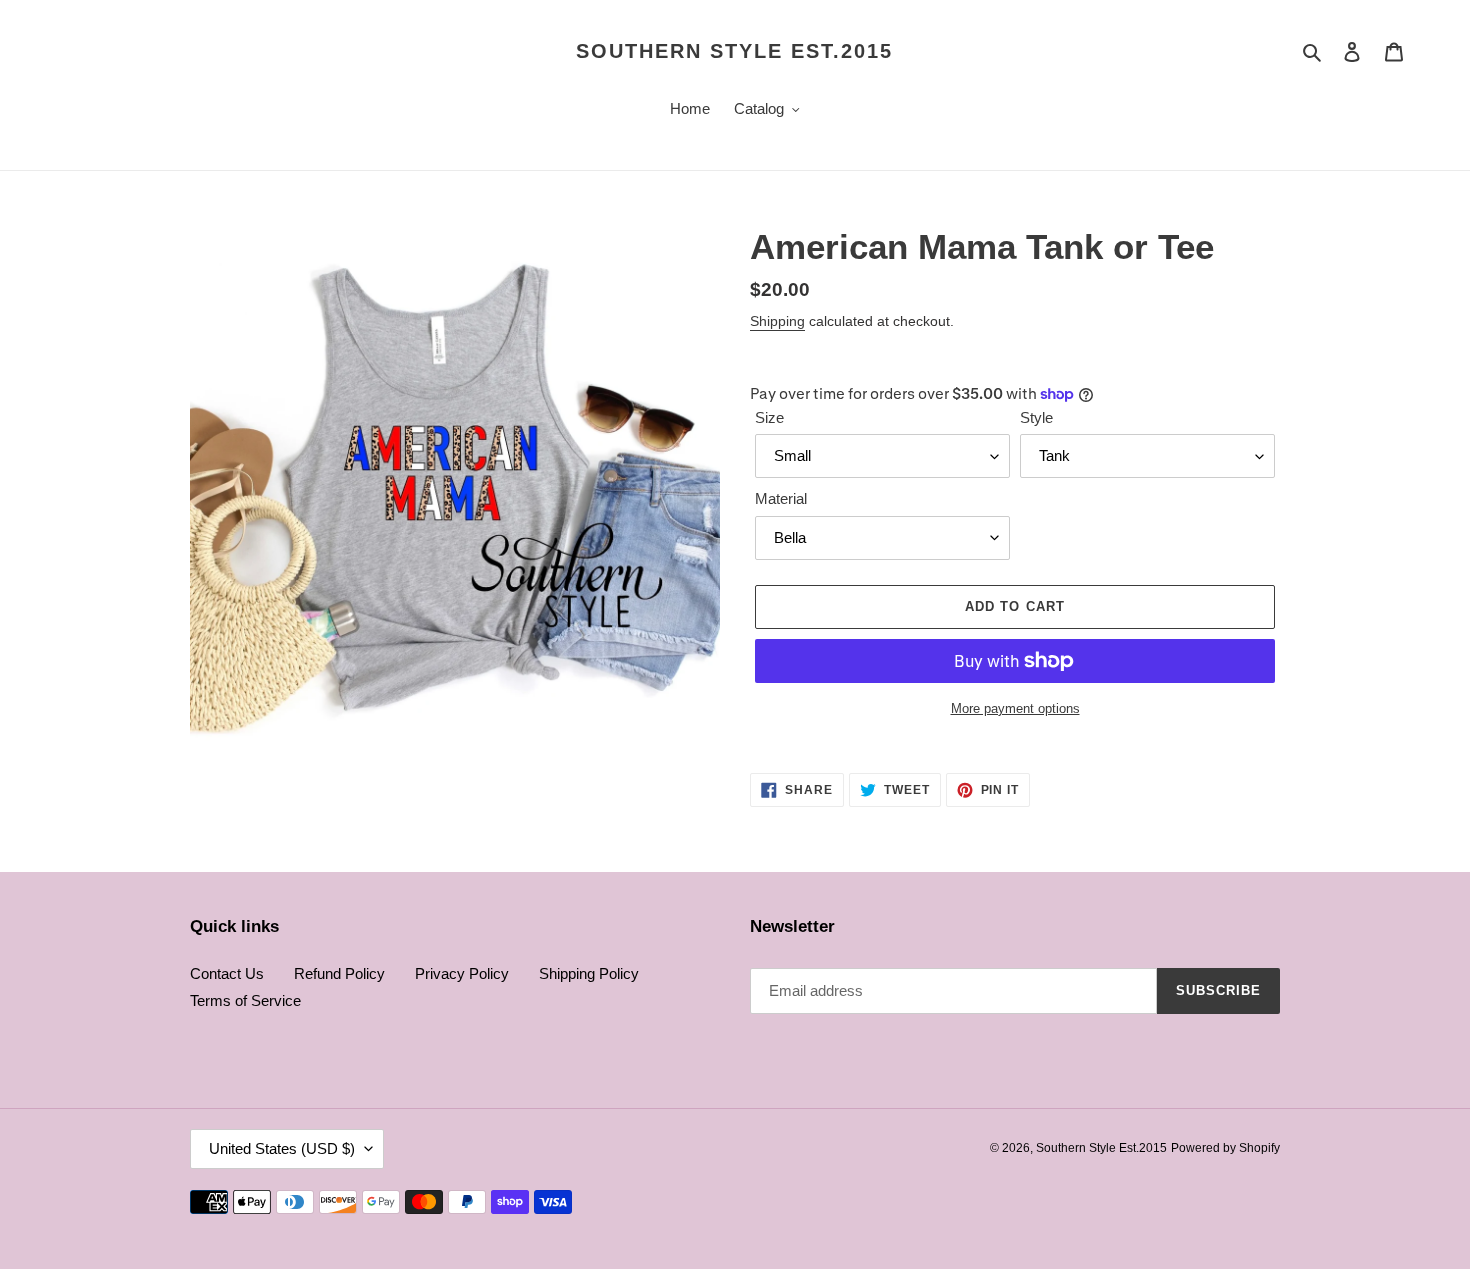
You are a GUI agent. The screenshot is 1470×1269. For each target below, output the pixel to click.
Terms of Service (245, 1000)
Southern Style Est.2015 (734, 51)
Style (1036, 417)
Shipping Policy (589, 973)
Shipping (777, 321)
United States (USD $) (282, 1148)
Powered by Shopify (1225, 1148)
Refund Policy (339, 973)
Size (769, 417)
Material (781, 498)
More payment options (1015, 708)
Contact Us (227, 973)
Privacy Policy (462, 973)
